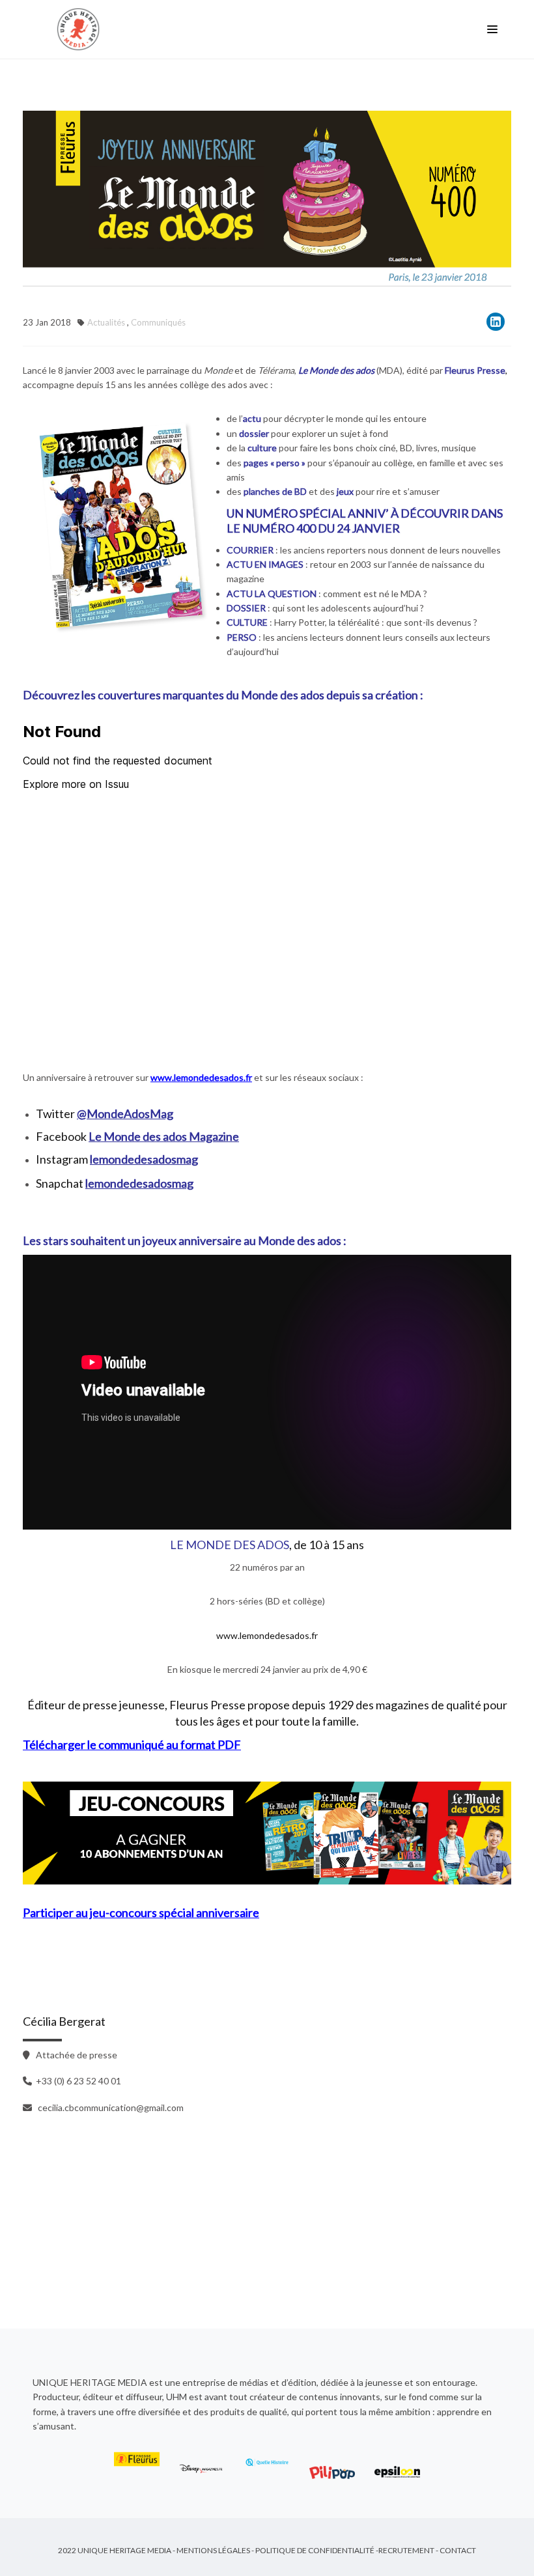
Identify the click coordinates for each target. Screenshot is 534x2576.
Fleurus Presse (475, 370)
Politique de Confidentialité (315, 2550)
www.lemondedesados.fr (267, 1635)
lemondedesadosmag (144, 1159)
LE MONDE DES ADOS (230, 1545)
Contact (458, 2550)
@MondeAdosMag (125, 1113)
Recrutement (406, 2550)
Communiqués (158, 322)
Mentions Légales (213, 2550)
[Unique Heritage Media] (81, 29)
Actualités (106, 322)
